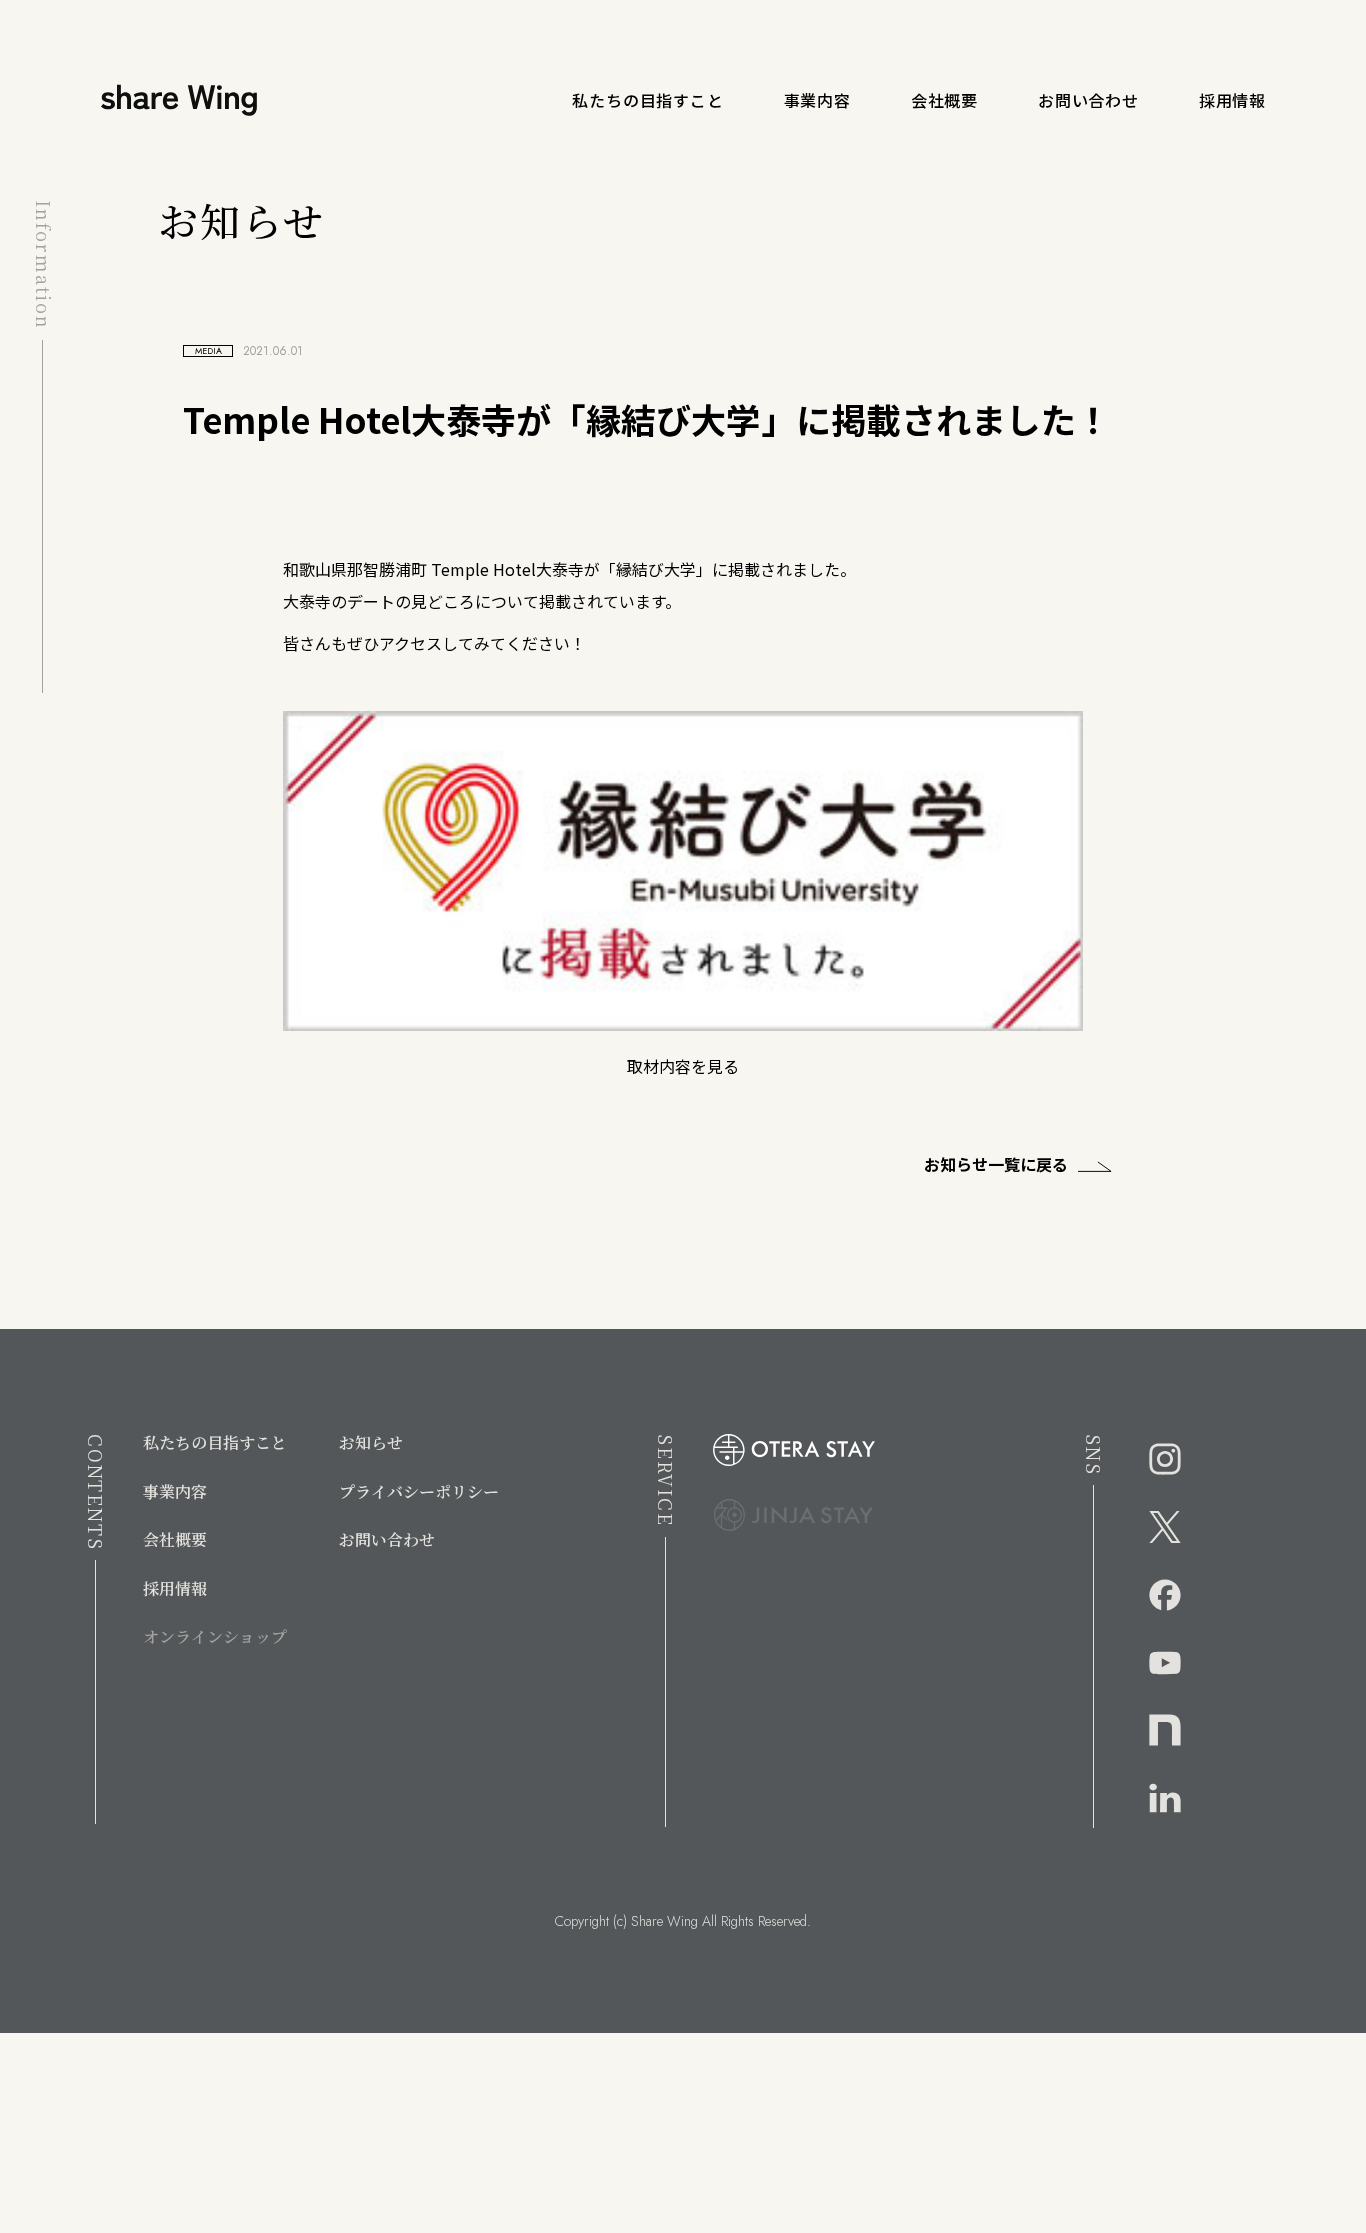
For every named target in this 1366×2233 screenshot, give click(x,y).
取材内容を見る (683, 1066)
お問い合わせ (1088, 100)
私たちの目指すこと (647, 100)
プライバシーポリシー (419, 1491)
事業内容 (817, 100)
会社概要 (944, 100)
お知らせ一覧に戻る (996, 1164)
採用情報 (1232, 100)
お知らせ (371, 1442)
